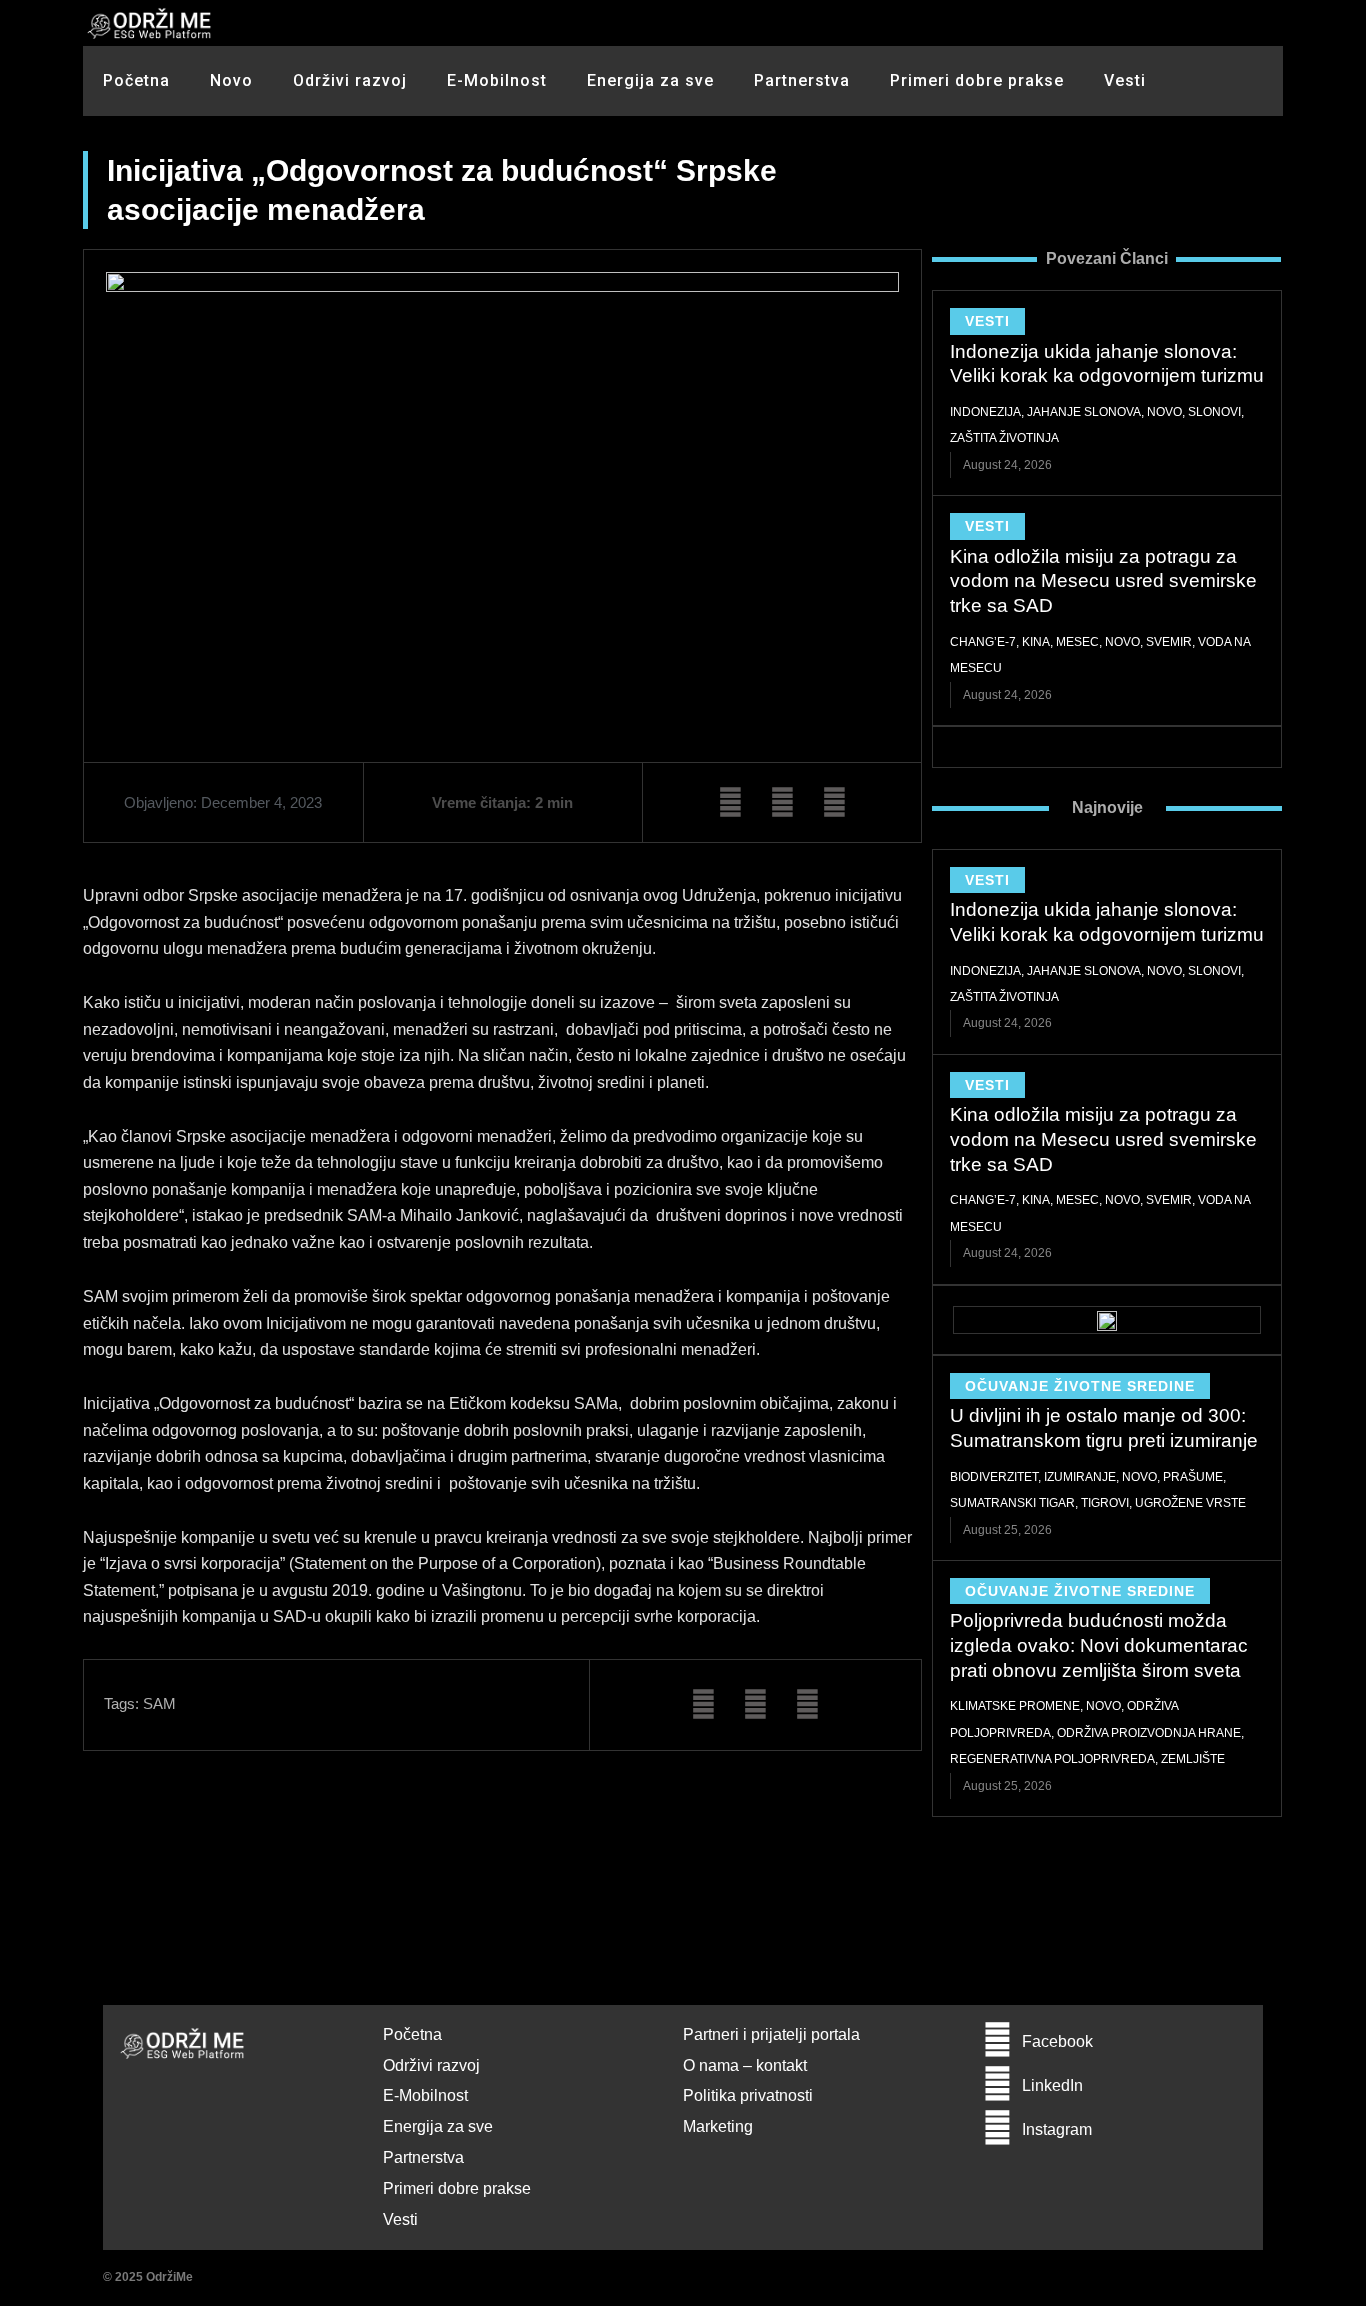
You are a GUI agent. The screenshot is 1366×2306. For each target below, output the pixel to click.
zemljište (1193, 1759)
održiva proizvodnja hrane (1149, 1733)
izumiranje (1080, 1477)
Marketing (718, 2126)
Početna (136, 80)
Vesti (1125, 80)
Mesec (1077, 642)
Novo (231, 80)
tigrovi (1105, 1503)
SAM (159, 1703)
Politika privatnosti (748, 2095)
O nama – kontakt (745, 2065)
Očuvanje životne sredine (1080, 1386)
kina (1036, 642)
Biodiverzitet (994, 1477)
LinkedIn (1052, 2085)
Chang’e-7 (983, 642)
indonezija (985, 412)
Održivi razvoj (350, 80)
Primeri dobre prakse (977, 80)
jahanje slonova (1084, 412)
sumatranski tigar (1012, 1503)
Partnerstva (802, 80)
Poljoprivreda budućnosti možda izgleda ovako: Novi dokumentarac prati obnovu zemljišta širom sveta (1099, 1645)
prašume (1193, 1477)
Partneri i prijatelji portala (771, 2034)
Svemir (1169, 642)
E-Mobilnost (497, 80)
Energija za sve (650, 80)
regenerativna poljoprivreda (1052, 1759)
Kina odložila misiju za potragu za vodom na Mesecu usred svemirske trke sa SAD (1103, 581)
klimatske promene (1015, 1706)
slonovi (1214, 412)
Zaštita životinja (1004, 438)
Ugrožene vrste (1190, 1503)
